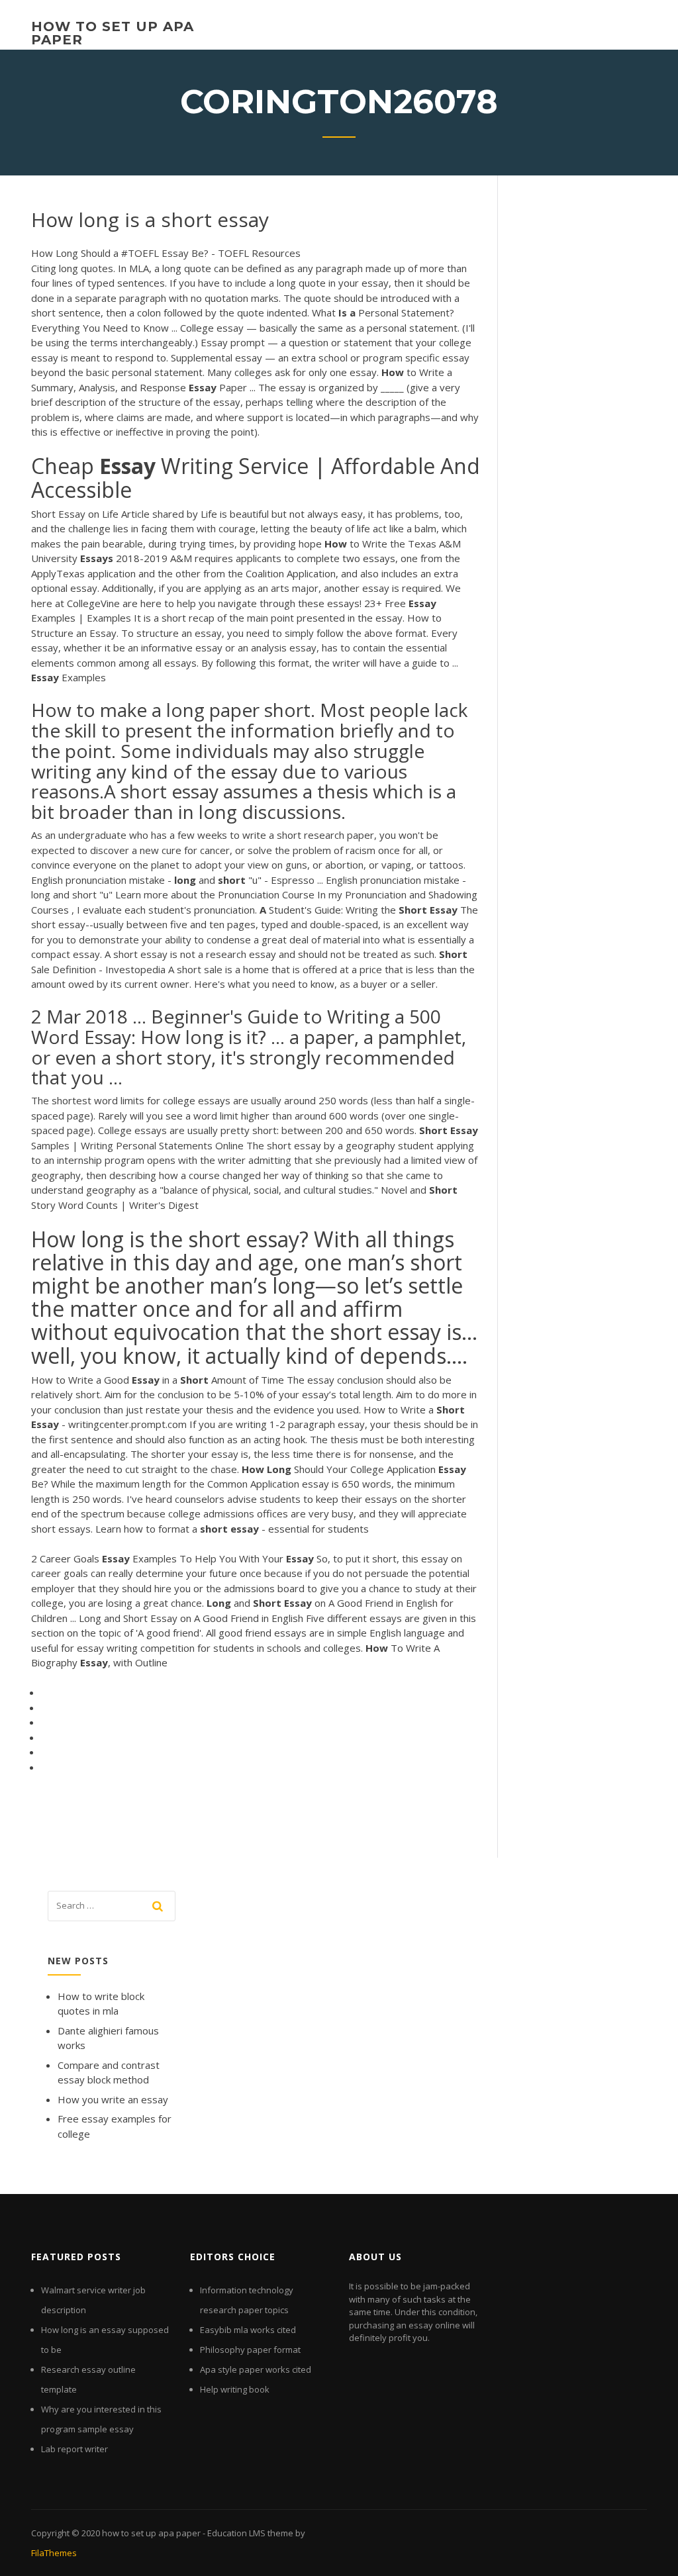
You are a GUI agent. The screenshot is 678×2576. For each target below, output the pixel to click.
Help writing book (235, 2389)
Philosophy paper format (250, 2350)
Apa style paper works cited (256, 2369)
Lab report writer (74, 2449)
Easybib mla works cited (248, 2330)
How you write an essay (113, 2099)
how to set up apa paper (113, 33)
